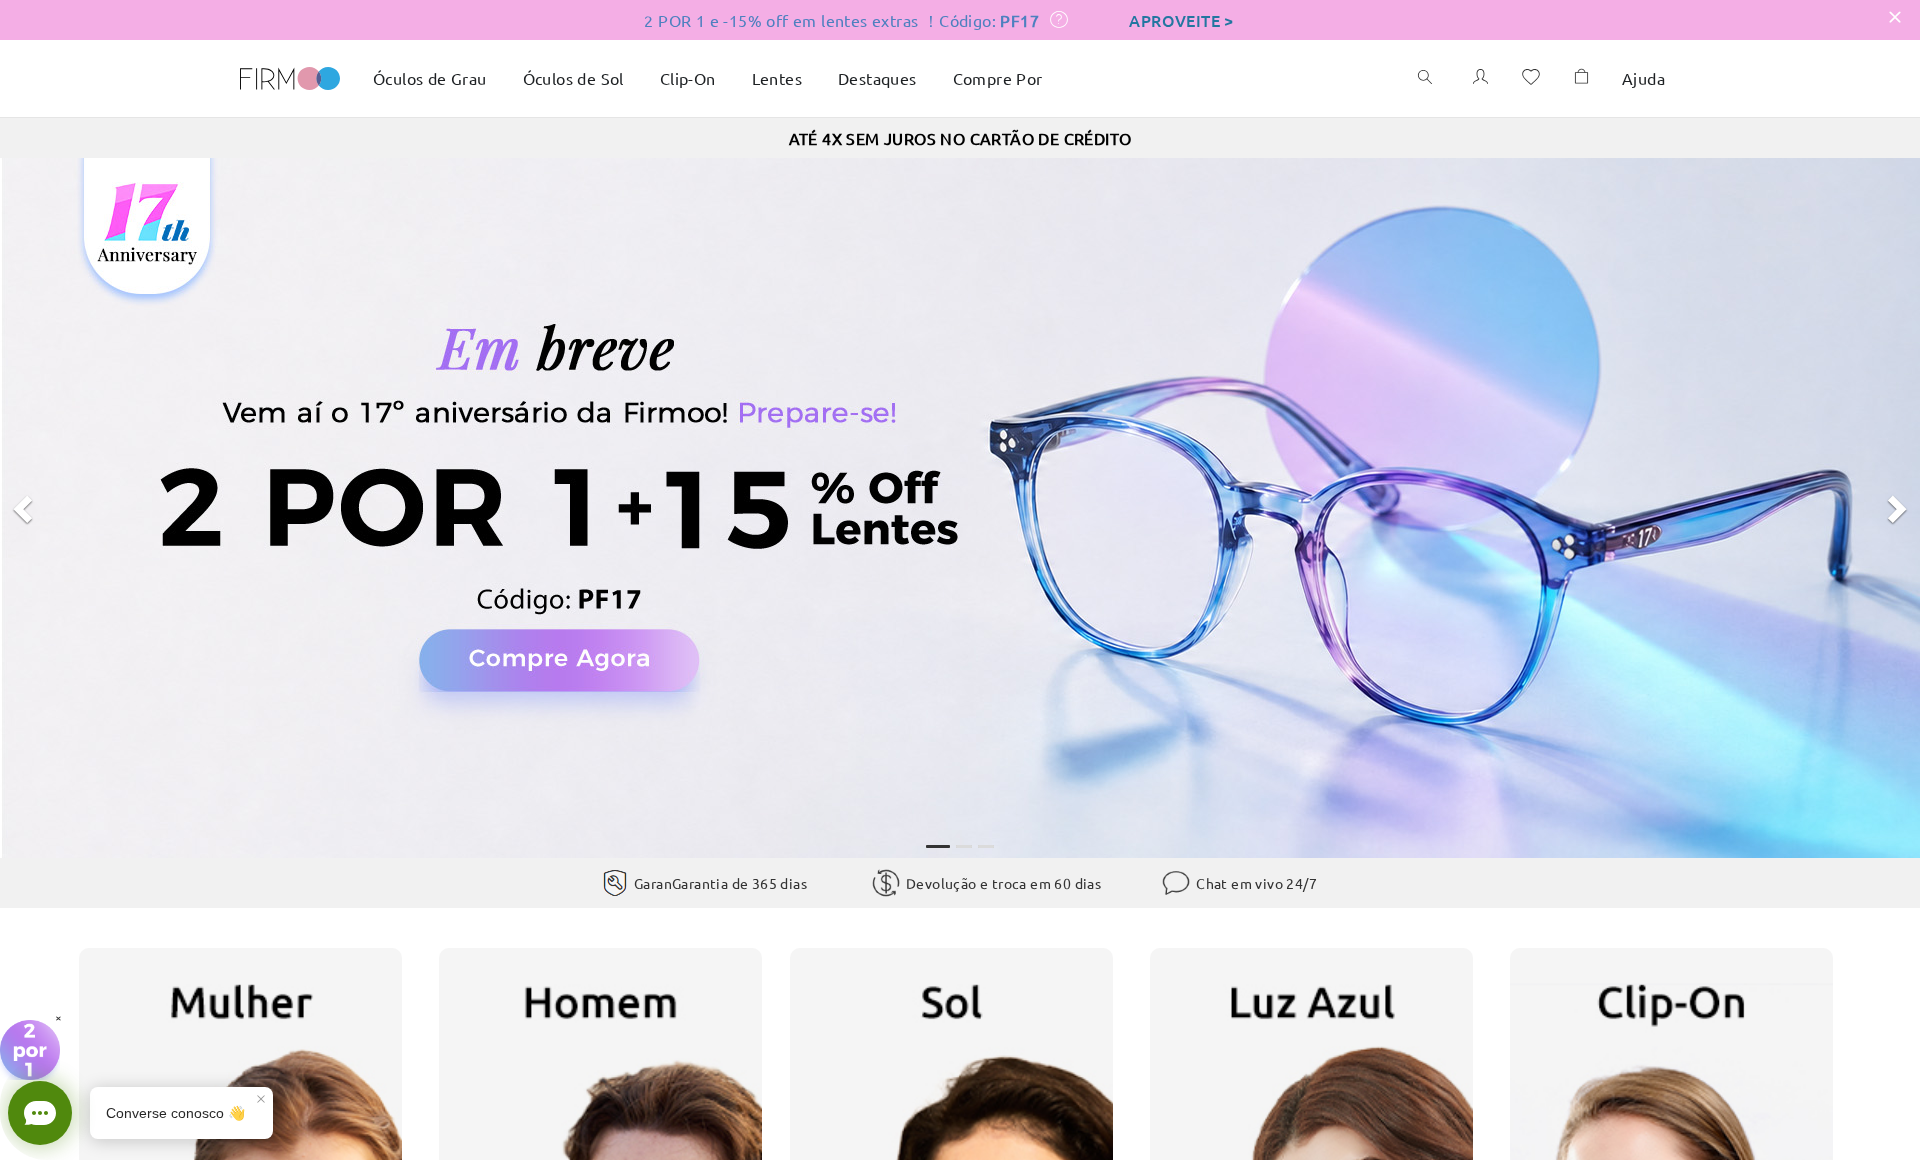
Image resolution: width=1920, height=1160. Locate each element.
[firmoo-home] (290, 76)
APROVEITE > (1181, 20)
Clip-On (688, 78)
